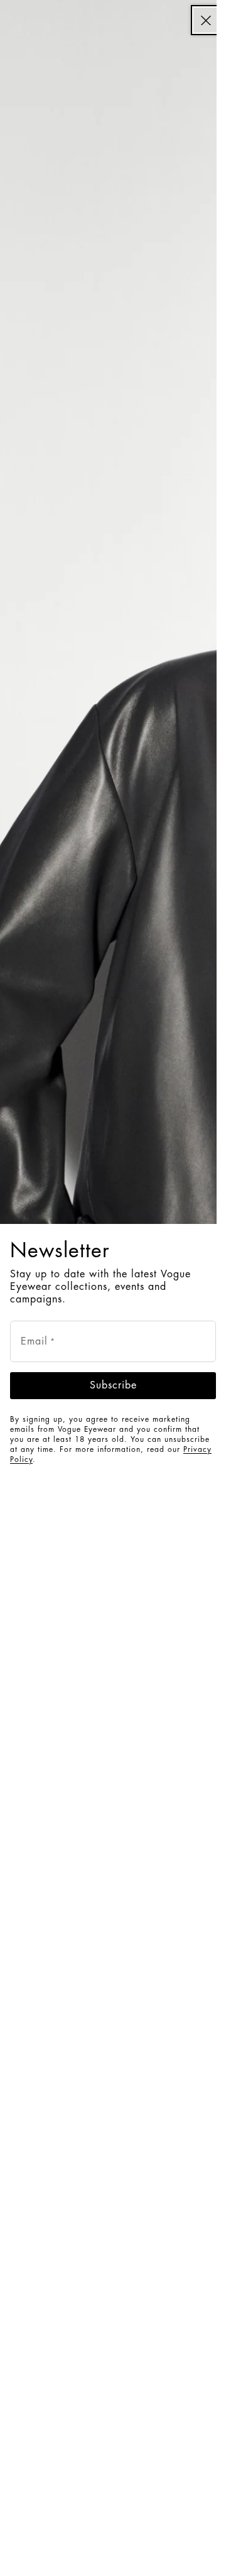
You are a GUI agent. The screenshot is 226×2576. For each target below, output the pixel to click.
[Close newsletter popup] (206, 20)
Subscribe (113, 1385)
